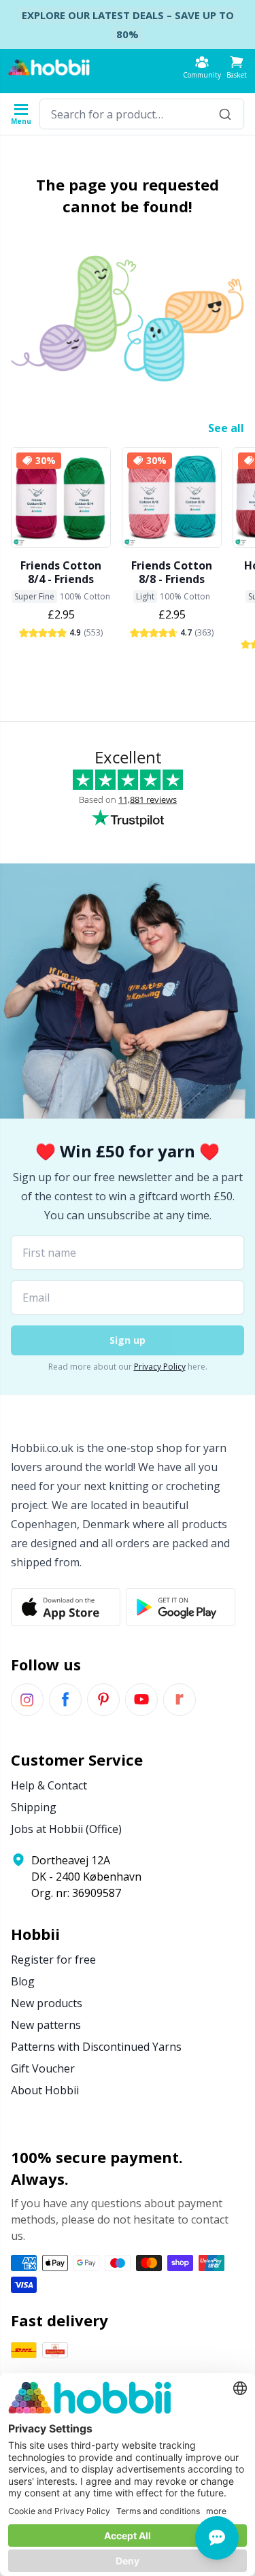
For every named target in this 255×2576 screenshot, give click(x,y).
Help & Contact (49, 1785)
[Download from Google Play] (181, 1607)
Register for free (53, 1960)
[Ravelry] (180, 1700)
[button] (237, 67)
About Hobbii (45, 2090)
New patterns (46, 2025)
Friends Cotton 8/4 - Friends (61, 572)
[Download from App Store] (66, 1607)
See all (226, 428)
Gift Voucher (43, 2068)
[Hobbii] (49, 67)
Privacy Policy (160, 1367)
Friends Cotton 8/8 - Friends (172, 572)
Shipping (34, 1807)
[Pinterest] (103, 1700)
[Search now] (225, 114)
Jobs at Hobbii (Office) (66, 1829)
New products (47, 2003)
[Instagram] (27, 1700)
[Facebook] (65, 1700)
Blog (23, 1981)
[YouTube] (141, 1700)
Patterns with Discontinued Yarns (96, 2047)
